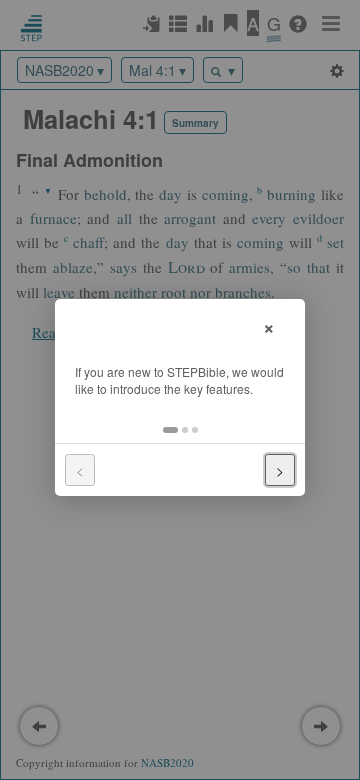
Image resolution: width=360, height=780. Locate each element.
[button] (170, 430)
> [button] (280, 470)
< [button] (80, 470)
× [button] (269, 325)
